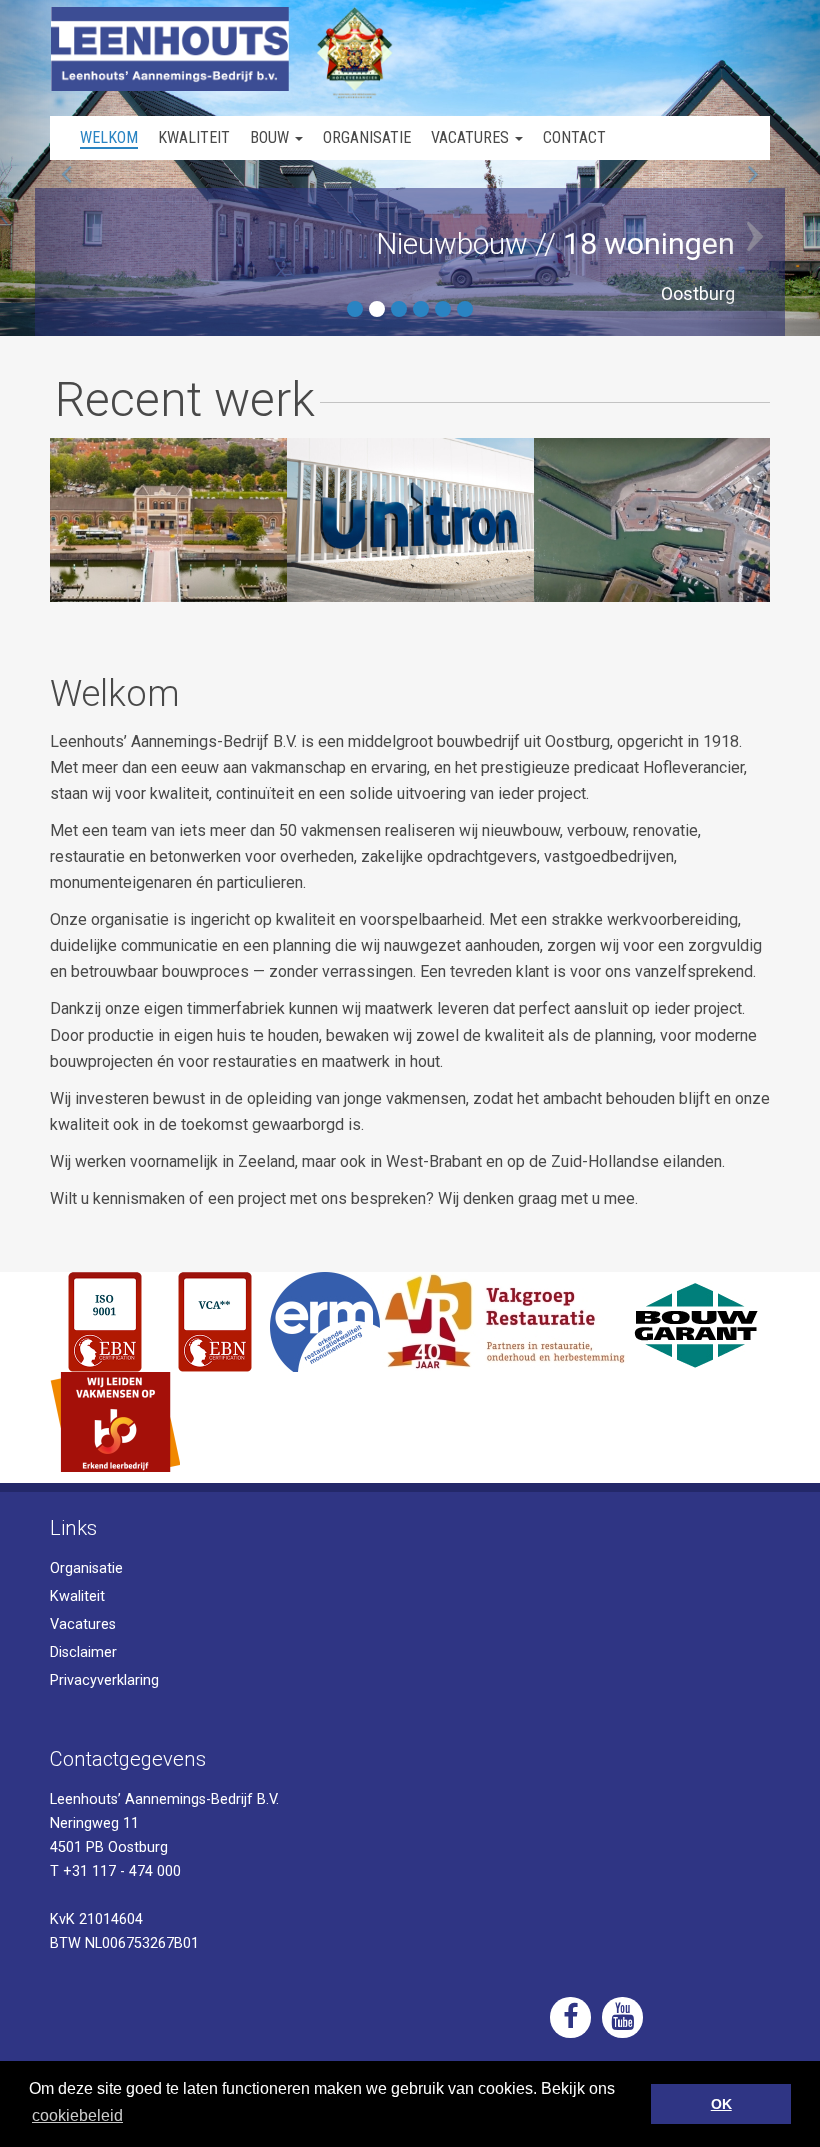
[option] (163, 520)
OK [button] (721, 2104)
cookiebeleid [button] (77, 2115)
